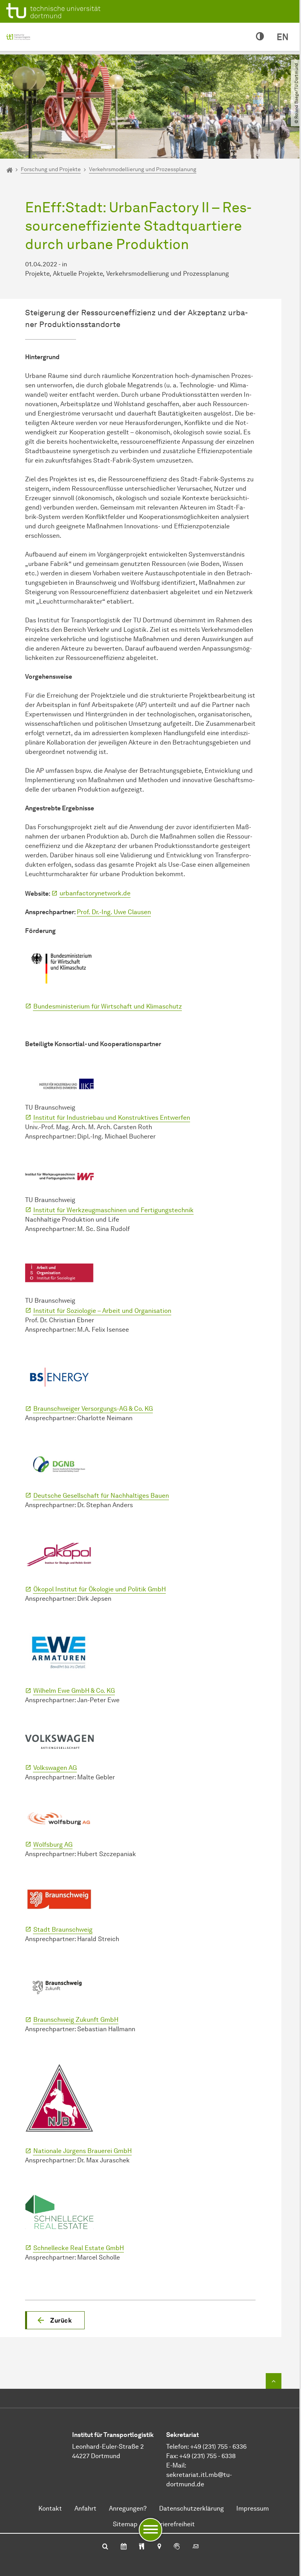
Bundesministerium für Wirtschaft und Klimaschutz (108, 1006)
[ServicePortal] (177, 2547)
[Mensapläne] (142, 2547)
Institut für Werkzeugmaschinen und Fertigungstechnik (113, 1210)
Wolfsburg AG (53, 1845)
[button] (55, 2320)
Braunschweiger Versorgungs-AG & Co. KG (93, 1409)
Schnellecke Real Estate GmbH (79, 2248)
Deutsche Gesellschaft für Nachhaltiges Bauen (101, 1496)
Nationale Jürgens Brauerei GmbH (83, 2151)
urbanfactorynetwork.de (95, 893)
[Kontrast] (260, 37)
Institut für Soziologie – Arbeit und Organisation (102, 1311)
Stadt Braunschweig (63, 1930)
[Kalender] (124, 2547)
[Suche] (105, 2547)
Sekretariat (182, 2435)
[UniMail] (196, 2547)
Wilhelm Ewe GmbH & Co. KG (74, 1691)
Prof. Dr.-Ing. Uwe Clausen (114, 912)
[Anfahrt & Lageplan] (159, 2547)
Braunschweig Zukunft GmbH (76, 2020)
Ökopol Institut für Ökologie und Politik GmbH (100, 1589)
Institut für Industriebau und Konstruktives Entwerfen (112, 1118)
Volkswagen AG (55, 1768)
